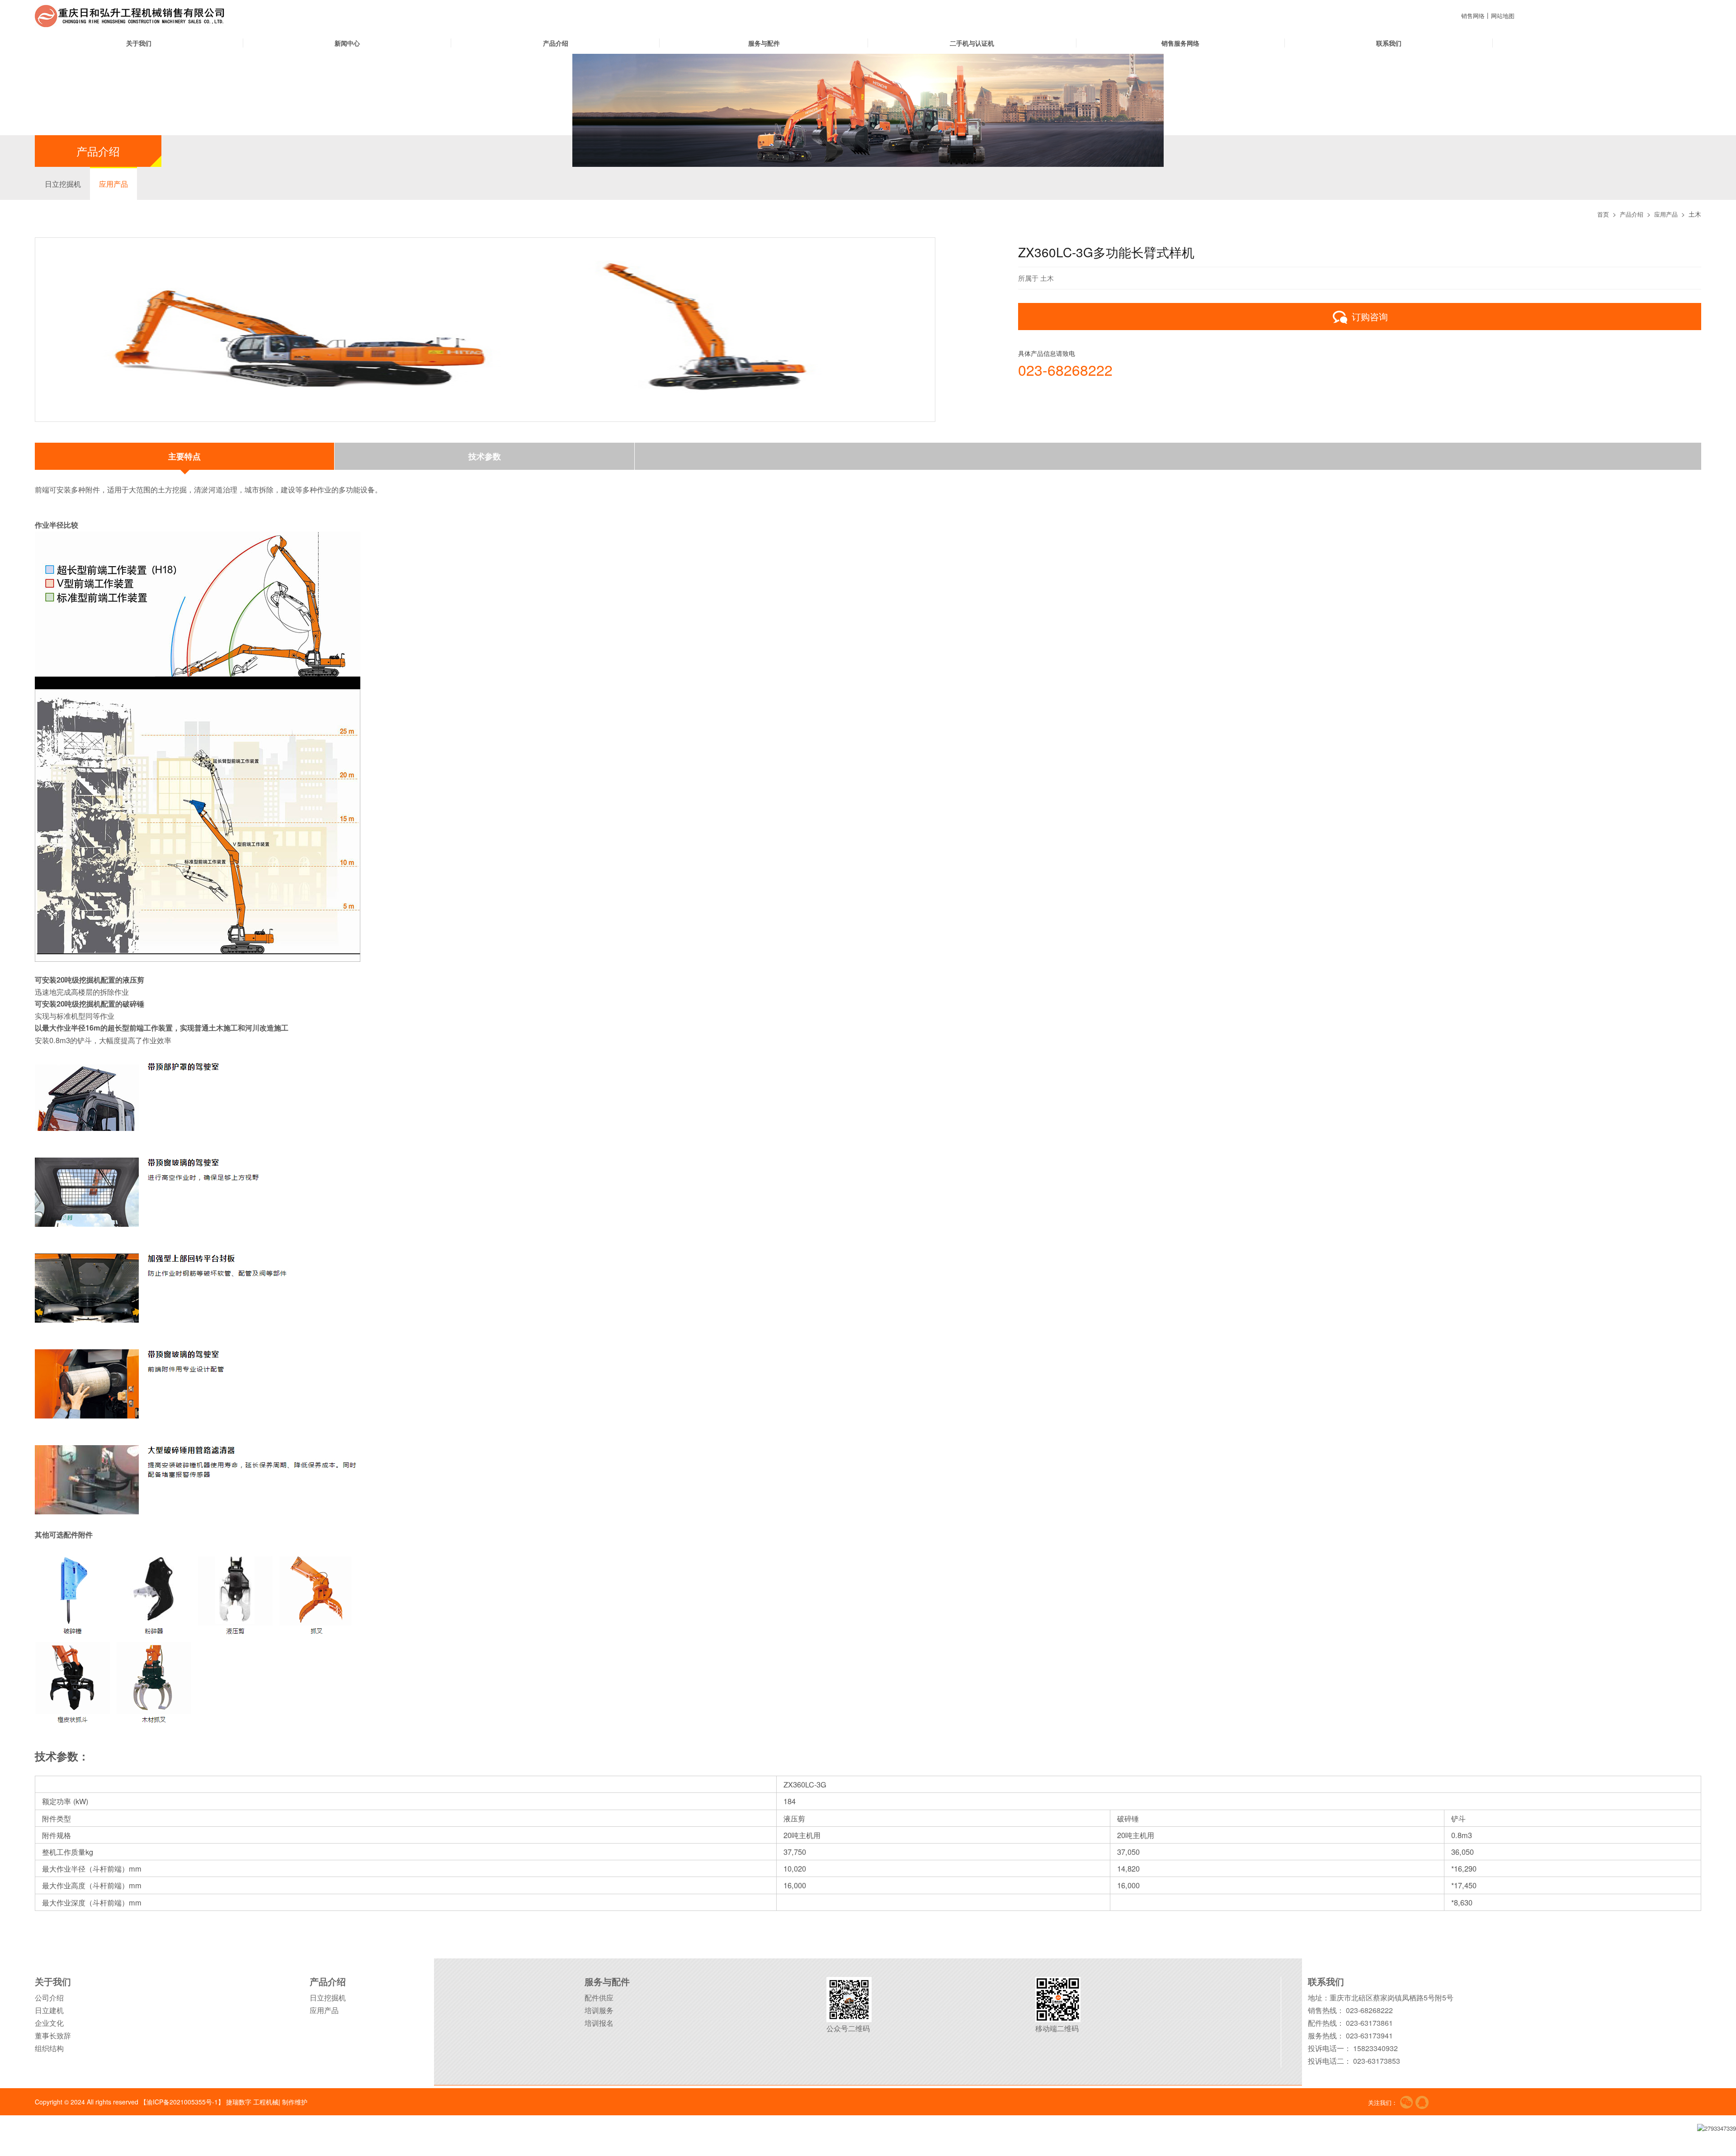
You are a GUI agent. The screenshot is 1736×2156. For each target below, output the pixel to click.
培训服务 (599, 2010)
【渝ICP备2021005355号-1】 (182, 2101)
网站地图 (1505, 15)
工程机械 (266, 2101)
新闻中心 (347, 43)
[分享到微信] (1406, 2102)
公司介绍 (49, 1997)
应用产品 (113, 184)
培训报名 (599, 2022)
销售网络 (1474, 15)
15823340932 (1375, 2048)
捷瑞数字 (239, 2101)
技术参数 (485, 456)
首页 (1599, 214)
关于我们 (139, 43)
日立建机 (49, 2010)
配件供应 (599, 1997)
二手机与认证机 (972, 43)
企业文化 (49, 2022)
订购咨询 (1370, 316)
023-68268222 (1065, 369)
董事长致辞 (53, 2035)
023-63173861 (1369, 2022)
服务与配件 (764, 43)
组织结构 (49, 2048)
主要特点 (184, 456)
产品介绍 (556, 43)
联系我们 (1389, 43)
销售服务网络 (1180, 43)
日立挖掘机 (63, 184)
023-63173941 (1369, 2035)
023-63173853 (1377, 2060)
